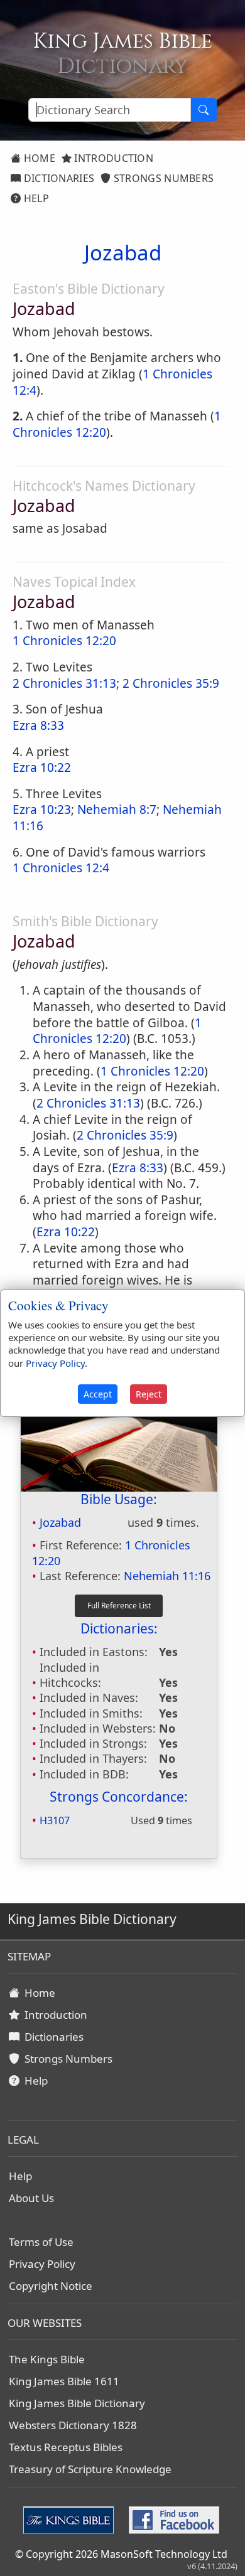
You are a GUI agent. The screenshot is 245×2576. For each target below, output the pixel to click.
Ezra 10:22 (42, 767)
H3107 (55, 1820)
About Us (31, 2198)
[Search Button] (204, 110)
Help (35, 198)
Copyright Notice (51, 2286)
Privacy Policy (42, 2264)
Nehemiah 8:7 (117, 810)
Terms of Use (41, 2242)
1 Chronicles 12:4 (61, 868)
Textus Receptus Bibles (66, 2447)
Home (38, 158)
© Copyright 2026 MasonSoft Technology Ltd (121, 2554)
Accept (98, 1394)
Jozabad (60, 1522)
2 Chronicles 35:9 (171, 683)
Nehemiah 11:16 (167, 1576)
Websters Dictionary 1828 (73, 2425)
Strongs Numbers (163, 178)
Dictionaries (57, 178)
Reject (149, 1394)
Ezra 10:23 (42, 810)
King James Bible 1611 (64, 2381)
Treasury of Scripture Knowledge (90, 2469)
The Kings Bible (47, 2359)
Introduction (112, 158)
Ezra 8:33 (38, 725)
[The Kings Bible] (71, 2519)
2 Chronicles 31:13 (64, 683)
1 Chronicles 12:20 (64, 641)
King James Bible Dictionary (77, 2403)
